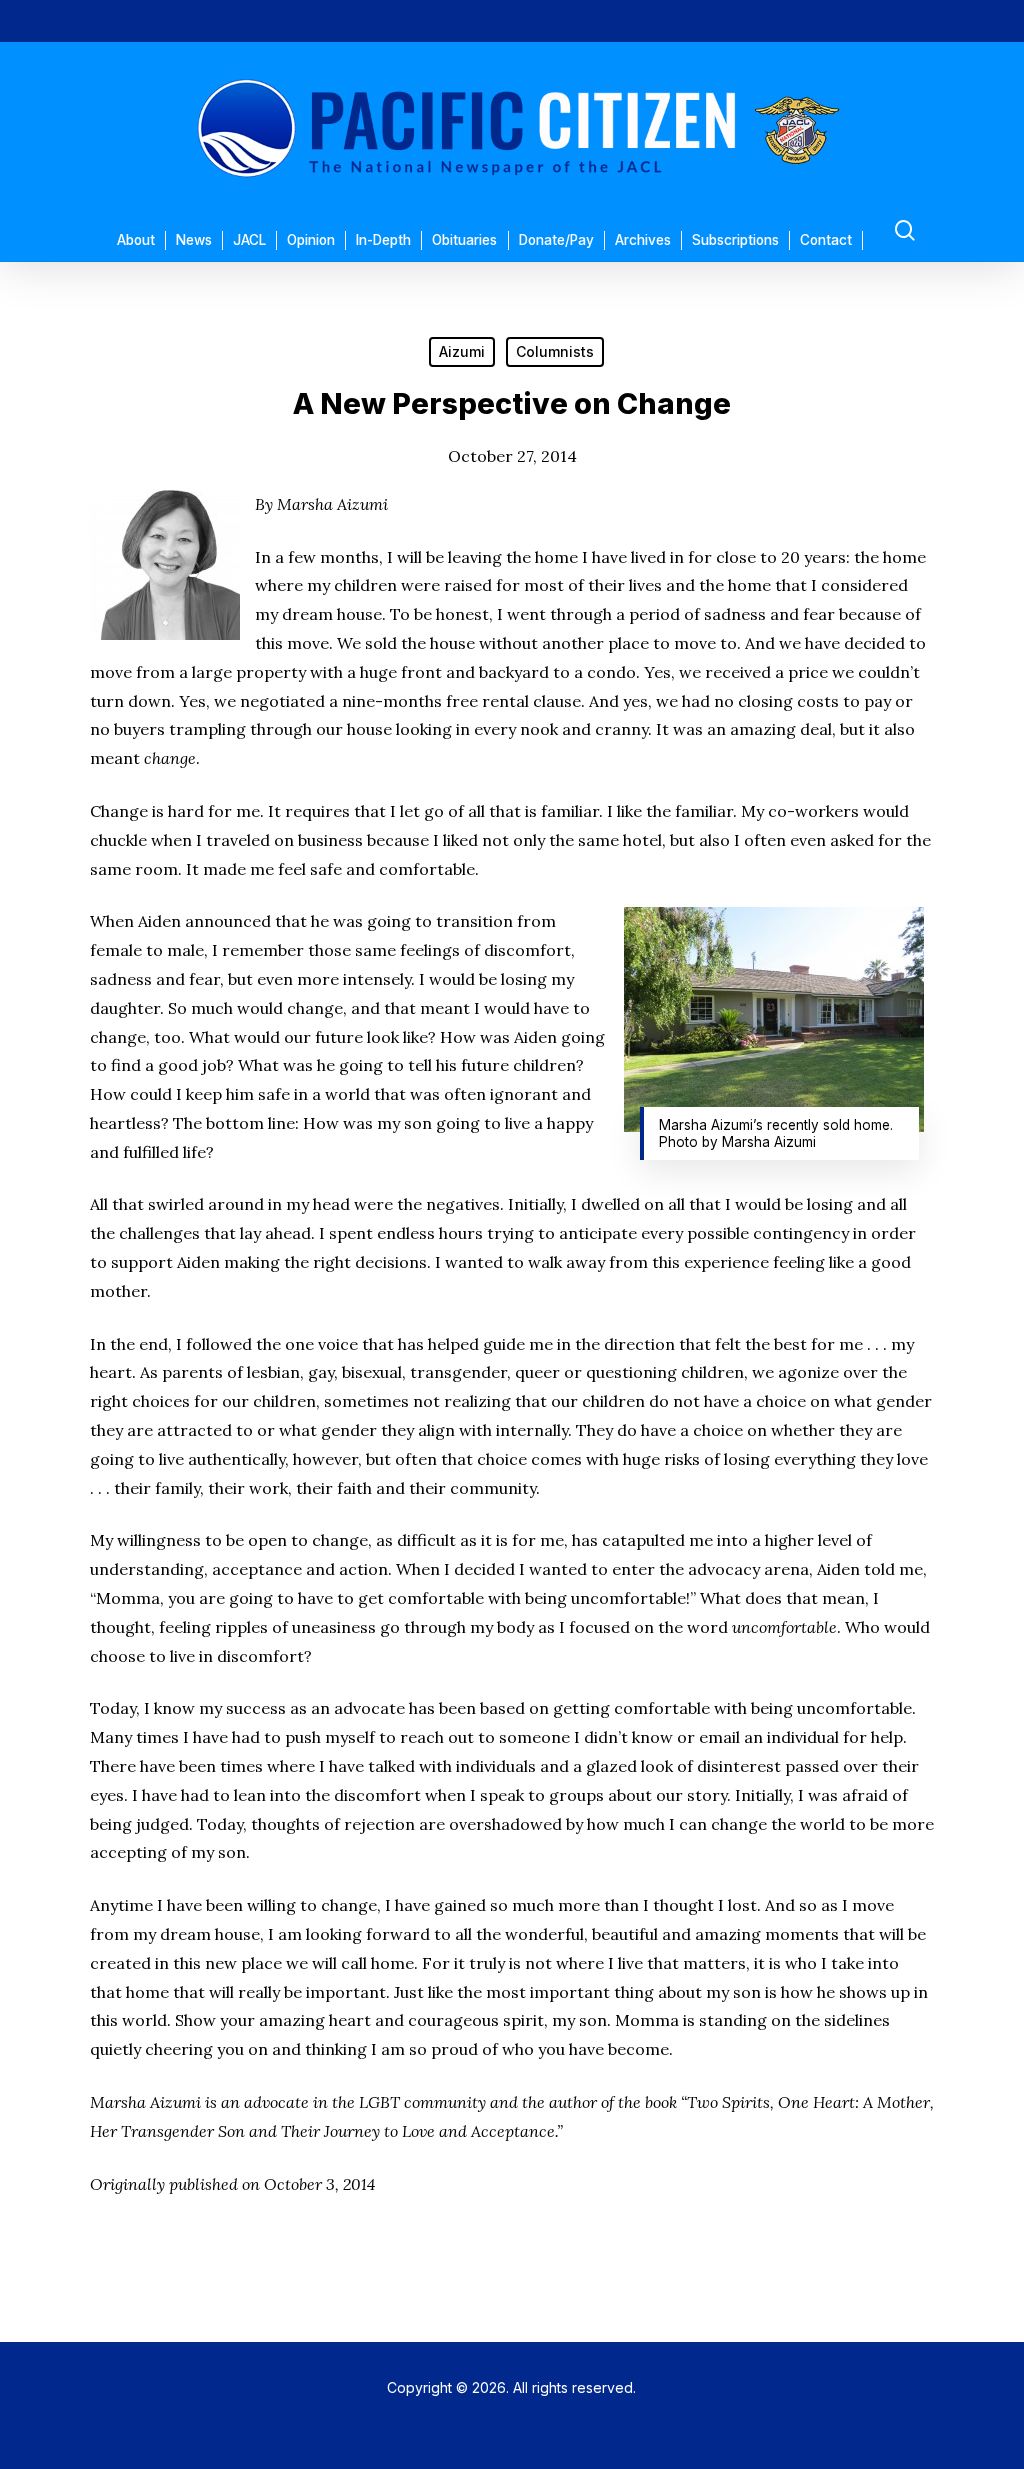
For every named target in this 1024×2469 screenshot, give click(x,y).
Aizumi (462, 351)
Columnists (555, 351)
